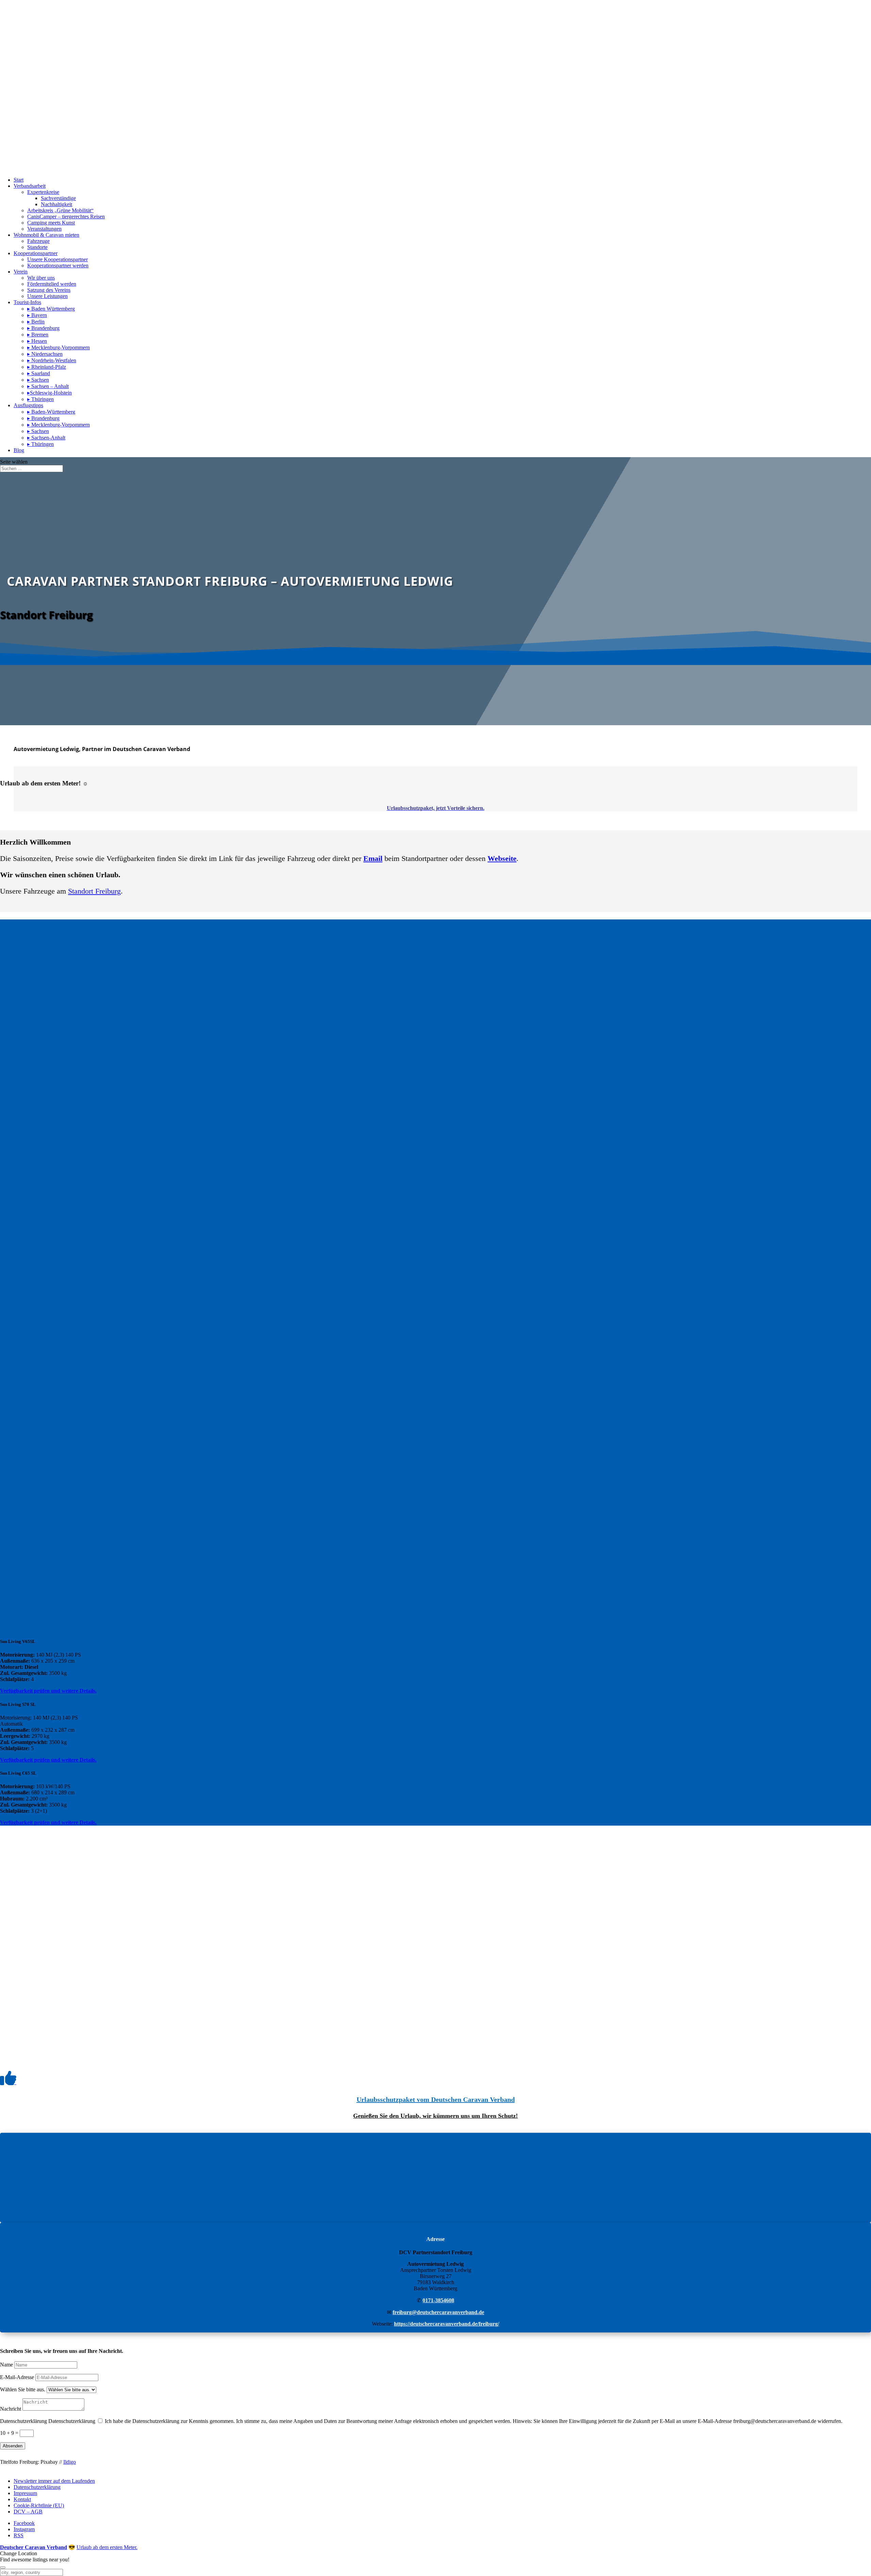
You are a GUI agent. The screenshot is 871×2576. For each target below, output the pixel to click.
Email (373, 858)
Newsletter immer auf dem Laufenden (54, 2481)
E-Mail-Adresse (17, 2377)
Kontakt (22, 2499)
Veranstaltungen (44, 229)
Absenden (13, 2446)
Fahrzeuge (38, 241)
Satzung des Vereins (49, 290)
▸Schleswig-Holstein (50, 393)
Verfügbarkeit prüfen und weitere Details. (48, 1691)
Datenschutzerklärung (23, 2421)
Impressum (25, 2493)
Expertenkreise (43, 192)
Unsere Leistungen (47, 296)
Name (6, 2365)
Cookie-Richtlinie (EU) (39, 2505)
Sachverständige (58, 198)
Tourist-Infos (27, 302)
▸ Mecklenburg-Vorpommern (59, 347)
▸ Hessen (37, 341)
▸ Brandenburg (43, 328)
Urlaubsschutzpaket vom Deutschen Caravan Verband (436, 2099)
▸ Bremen (38, 335)
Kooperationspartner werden (58, 265)
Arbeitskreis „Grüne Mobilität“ (60, 210)
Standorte (37, 247)
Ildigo (70, 2462)
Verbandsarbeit (30, 186)
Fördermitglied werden (52, 284)
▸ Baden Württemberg (51, 309)
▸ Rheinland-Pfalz (47, 367)
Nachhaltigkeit (56, 204)
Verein (21, 272)
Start (19, 180)
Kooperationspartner (36, 253)
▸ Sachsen (38, 380)
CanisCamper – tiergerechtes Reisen (66, 217)
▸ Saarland (39, 373)
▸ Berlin (36, 322)
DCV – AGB (28, 2512)
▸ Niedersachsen (45, 354)
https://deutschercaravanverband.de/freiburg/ (447, 2324)
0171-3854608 (438, 2300)
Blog (19, 450)
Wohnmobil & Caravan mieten (46, 235)
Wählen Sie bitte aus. (23, 2389)
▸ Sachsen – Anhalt (48, 386)
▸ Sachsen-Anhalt (46, 438)
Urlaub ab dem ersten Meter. (107, 2547)
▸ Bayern (37, 315)
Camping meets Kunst (51, 223)
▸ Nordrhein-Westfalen (52, 360)
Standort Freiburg (94, 891)
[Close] (3, 2567)
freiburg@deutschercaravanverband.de (438, 2312)
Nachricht (11, 2409)
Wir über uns (41, 278)
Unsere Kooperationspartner (57, 259)
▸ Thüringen (40, 399)
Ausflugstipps (28, 405)
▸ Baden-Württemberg (51, 412)
